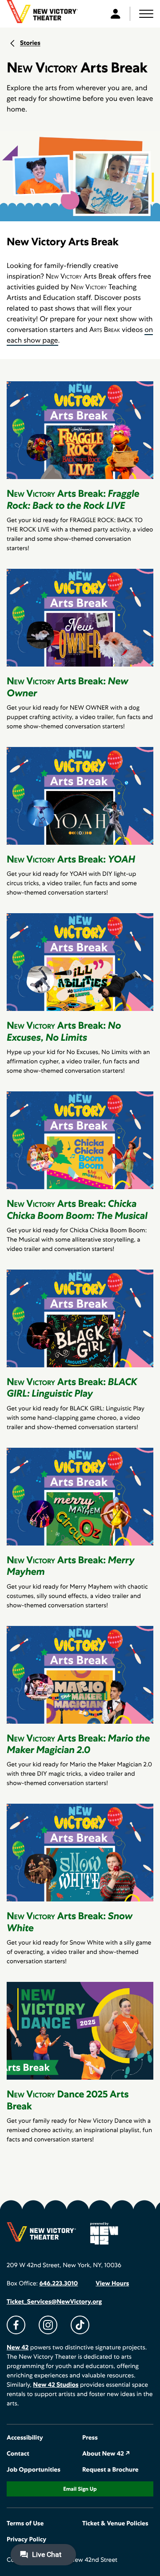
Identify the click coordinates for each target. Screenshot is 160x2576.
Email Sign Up (80, 2489)
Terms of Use (25, 2524)
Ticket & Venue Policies (115, 2524)
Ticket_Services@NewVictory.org (54, 2302)
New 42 (18, 2348)
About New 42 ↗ (106, 2454)
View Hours (112, 2284)
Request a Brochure (110, 2470)
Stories (30, 43)
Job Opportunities (34, 2470)
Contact (18, 2454)
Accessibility (25, 2438)
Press (90, 2438)
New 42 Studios (56, 2385)
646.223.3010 (58, 2284)
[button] (146, 14)
